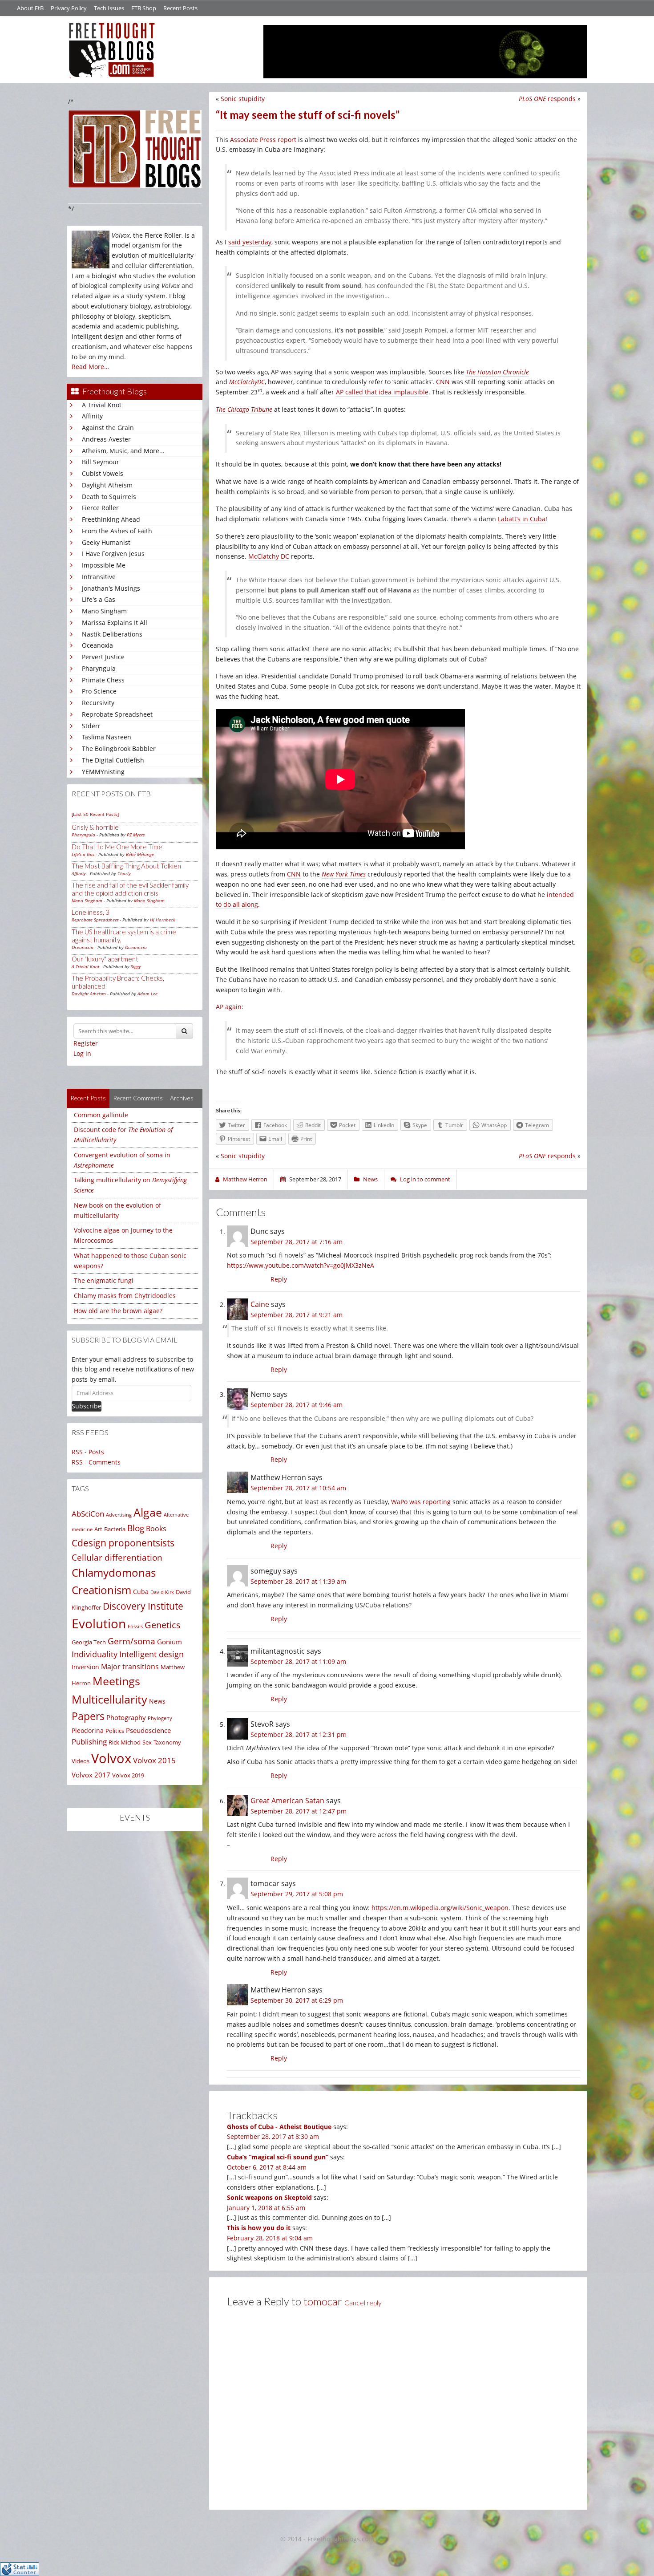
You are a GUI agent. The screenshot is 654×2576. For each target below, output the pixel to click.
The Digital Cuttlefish (113, 760)
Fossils (135, 1627)
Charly (124, 873)
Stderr (91, 726)
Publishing (89, 1742)
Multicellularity (109, 1699)
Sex (147, 1742)
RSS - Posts (88, 1452)
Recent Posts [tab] (88, 1098)
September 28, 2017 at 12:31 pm (299, 1734)
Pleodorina (88, 1730)
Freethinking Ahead (111, 519)
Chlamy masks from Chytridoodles (125, 1296)
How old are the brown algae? (118, 1311)
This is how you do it (259, 2228)
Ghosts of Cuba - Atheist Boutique (279, 2127)
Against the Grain (108, 428)
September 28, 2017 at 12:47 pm (299, 1811)
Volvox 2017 (91, 1775)
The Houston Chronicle (497, 372)
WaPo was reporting (421, 1502)
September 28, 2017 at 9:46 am (297, 1405)
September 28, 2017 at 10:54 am (298, 1488)
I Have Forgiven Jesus (113, 554)
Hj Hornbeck (163, 920)
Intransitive (99, 577)
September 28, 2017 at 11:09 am (298, 1661)
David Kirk (162, 1592)
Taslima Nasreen (107, 737)
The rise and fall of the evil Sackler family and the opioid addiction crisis (130, 889)
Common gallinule (101, 1115)
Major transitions (130, 1667)
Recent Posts (180, 8)
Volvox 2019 (128, 1775)
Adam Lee (147, 994)
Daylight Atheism (107, 485)
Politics (115, 1731)
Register (86, 1043)
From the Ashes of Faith (117, 531)
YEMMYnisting (103, 772)
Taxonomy (167, 1742)
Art (98, 1529)
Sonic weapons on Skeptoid (269, 2197)
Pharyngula (99, 668)
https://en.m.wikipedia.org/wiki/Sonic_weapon (440, 1908)
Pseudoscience (148, 1730)
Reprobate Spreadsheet (117, 714)
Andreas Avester (106, 439)
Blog (136, 1528)
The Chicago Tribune (244, 409)
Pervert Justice (103, 657)
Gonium (170, 1642)
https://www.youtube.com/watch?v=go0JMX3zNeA (301, 1265)
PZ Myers (136, 835)
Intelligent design (151, 1654)
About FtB (30, 8)
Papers (88, 1716)
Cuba (141, 1592)
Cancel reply (363, 2303)
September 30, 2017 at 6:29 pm (297, 2000)
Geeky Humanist (106, 542)
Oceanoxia (97, 645)
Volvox (111, 1758)
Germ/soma (131, 1641)
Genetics (163, 1625)
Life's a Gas (99, 599)
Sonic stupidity (243, 99)
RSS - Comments (96, 1462)
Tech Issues (109, 8)
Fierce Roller (100, 508)
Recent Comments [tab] (138, 1098)
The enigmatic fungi (104, 1280)
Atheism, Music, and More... (123, 451)
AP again (229, 1007)
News (157, 1701)
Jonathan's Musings (111, 588)
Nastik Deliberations (112, 634)
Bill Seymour (101, 462)
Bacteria (115, 1529)
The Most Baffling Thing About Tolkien (126, 866)
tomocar (323, 2301)
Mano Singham (104, 611)
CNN (443, 382)
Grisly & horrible (95, 827)
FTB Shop (144, 8)
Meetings (116, 1681)
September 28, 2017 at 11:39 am (298, 1581)
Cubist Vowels (103, 473)
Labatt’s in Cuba (522, 519)
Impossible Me (104, 565)
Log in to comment (425, 1179)
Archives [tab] (182, 1098)
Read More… (90, 367)
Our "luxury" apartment (105, 959)
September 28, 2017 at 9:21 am (297, 1315)
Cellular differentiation (117, 1557)
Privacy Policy (69, 8)
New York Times (344, 874)
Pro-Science (99, 691)
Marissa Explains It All (115, 623)
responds (547, 99)
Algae (148, 1512)
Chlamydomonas (114, 1573)
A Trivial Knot (102, 405)
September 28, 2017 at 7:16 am (297, 1242)
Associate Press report (263, 140)
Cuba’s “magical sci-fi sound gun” (278, 2157)
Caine (260, 1304)
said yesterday (250, 242)
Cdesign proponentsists (123, 1543)
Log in (82, 1053)
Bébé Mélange (140, 854)
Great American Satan (287, 1801)
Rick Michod (125, 1742)
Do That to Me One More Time (117, 847)
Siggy (136, 966)
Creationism (101, 1590)
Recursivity (98, 703)
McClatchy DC (269, 556)
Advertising (119, 1515)
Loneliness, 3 (91, 912)
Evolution (99, 1624)
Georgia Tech (89, 1642)
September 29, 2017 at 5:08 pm (297, 1894)
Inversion (85, 1667)
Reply (279, 1279)
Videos (81, 1761)
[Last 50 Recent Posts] (95, 814)
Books (156, 1529)
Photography (126, 1717)
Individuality (95, 1654)
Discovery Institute (143, 1606)
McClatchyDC (247, 382)
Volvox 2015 (154, 1760)
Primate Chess (103, 680)
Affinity (92, 416)
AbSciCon (88, 1514)
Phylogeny (160, 1718)
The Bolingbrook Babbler (119, 748)
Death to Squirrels (109, 497)
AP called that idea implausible (382, 392)
